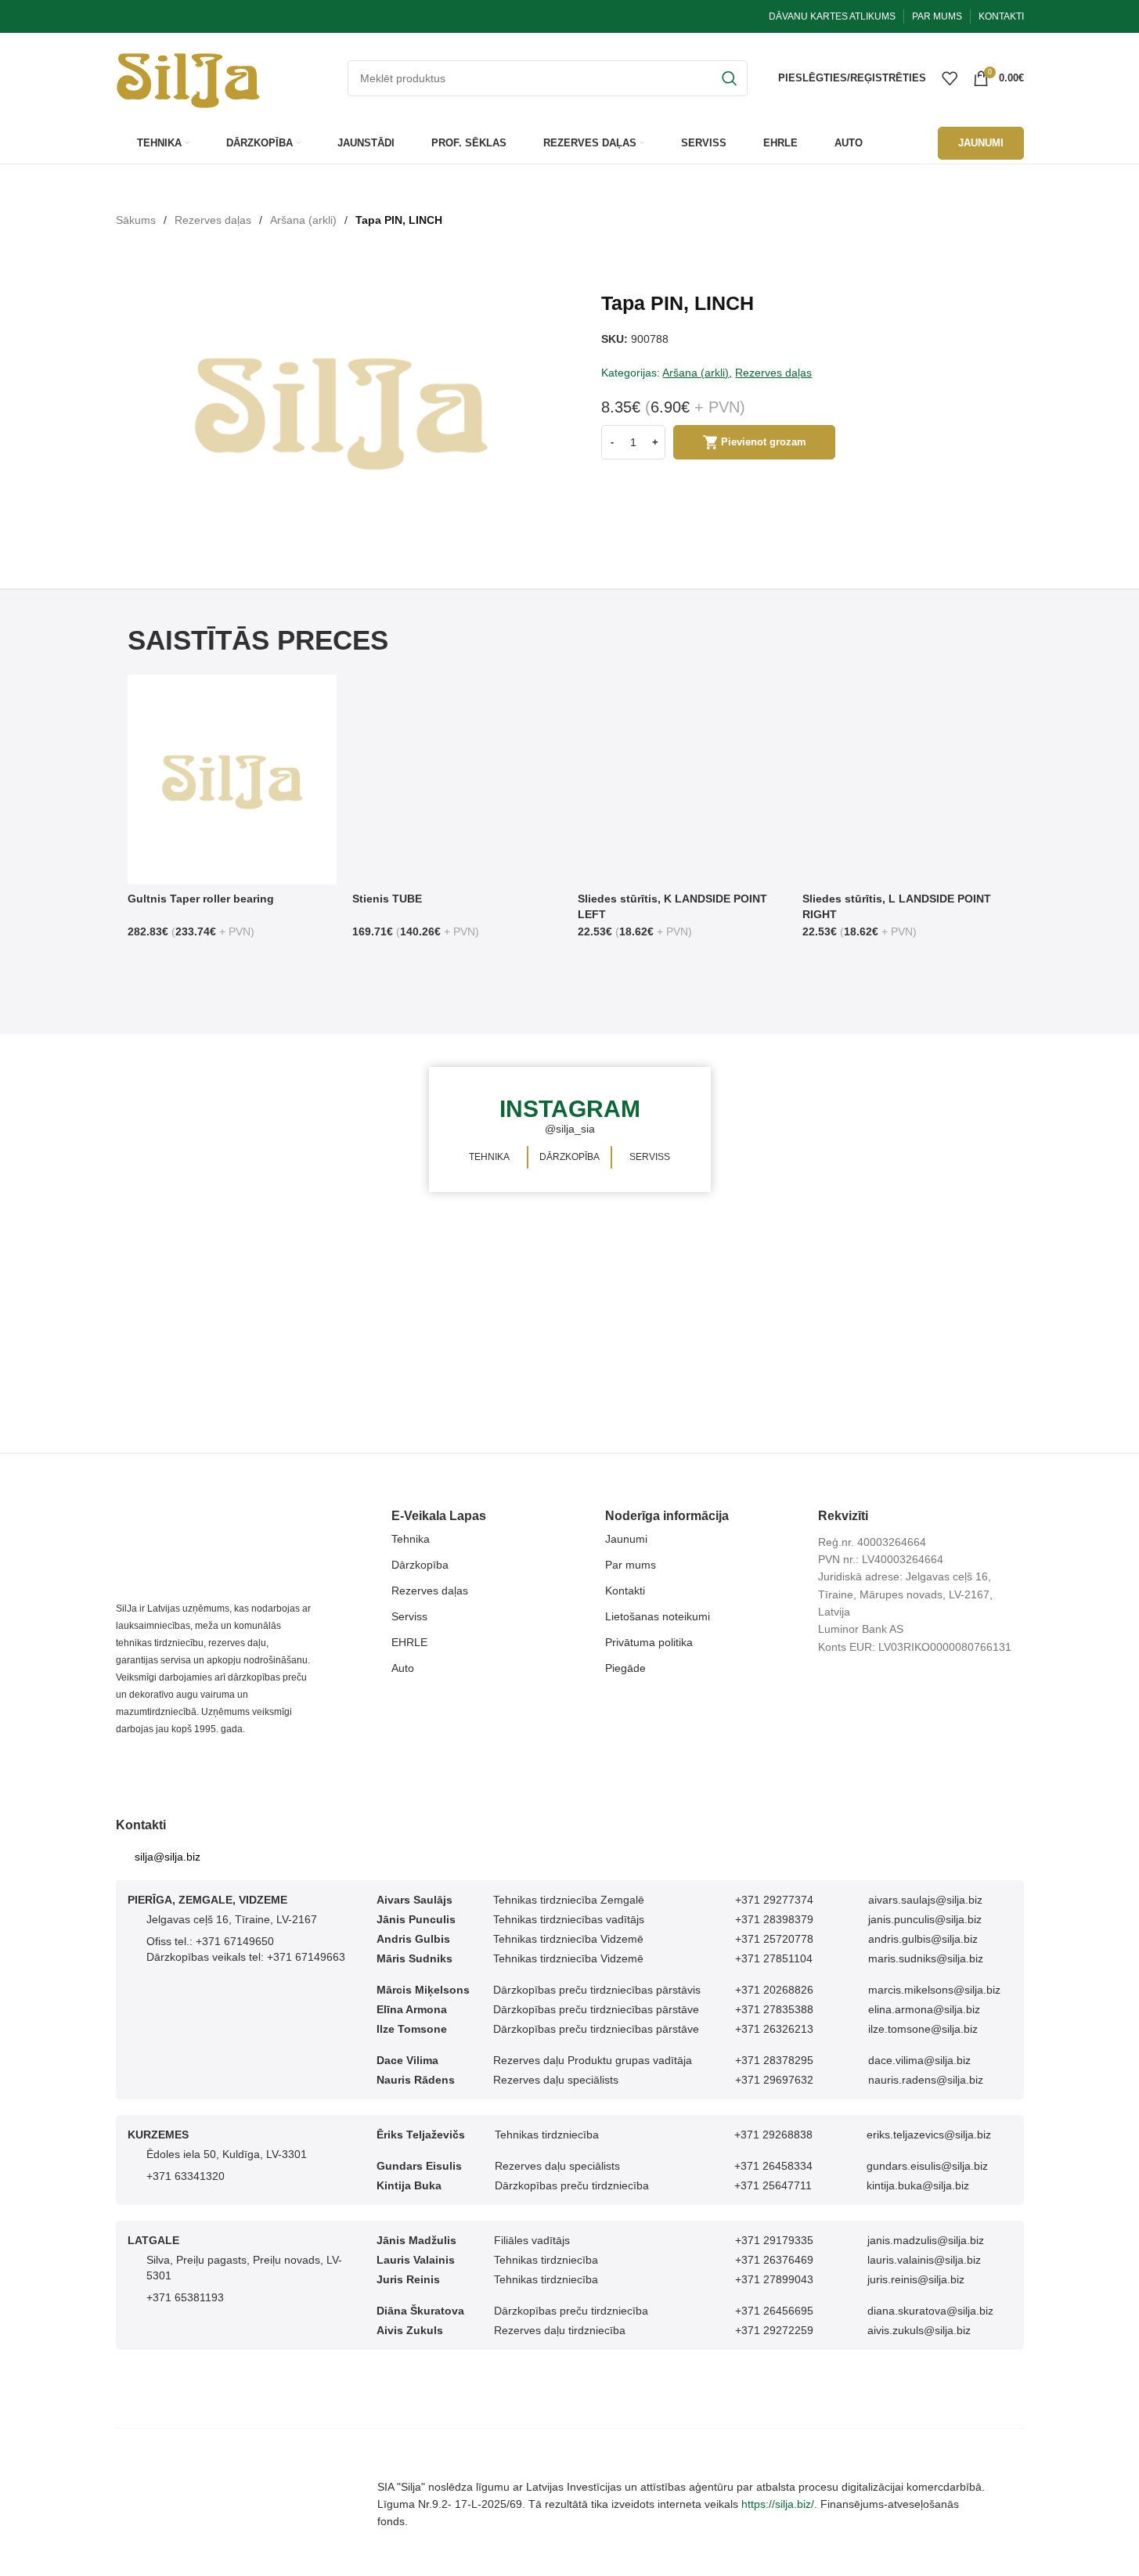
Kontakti (625, 1591)
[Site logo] (188, 77)
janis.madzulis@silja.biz (926, 2240)
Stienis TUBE (387, 899)
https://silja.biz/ (778, 2504)
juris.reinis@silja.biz (916, 2279)
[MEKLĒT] (730, 78)
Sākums (136, 220)
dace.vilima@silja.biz (919, 2060)
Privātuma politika (649, 1642)
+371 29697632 (774, 2080)
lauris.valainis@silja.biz (924, 2260)
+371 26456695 (774, 2311)
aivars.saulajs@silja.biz (925, 1900)
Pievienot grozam (764, 442)
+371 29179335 (774, 2240)
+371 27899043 (774, 2279)
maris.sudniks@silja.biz (926, 1958)
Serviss (409, 1616)
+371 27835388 (774, 2009)
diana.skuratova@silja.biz (930, 2311)
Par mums (631, 1565)
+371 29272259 (774, 2330)
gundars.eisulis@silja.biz (927, 2166)
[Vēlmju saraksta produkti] (950, 78)
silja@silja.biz (168, 1857)
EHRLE (409, 1642)
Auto (403, 1668)
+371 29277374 (774, 1900)
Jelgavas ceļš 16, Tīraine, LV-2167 (232, 1919)
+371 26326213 (774, 2029)
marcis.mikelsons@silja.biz (934, 1990)
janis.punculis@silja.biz (925, 1919)
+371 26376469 (774, 2260)
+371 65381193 (185, 2297)
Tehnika (411, 1539)
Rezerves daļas (213, 220)
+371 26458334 (773, 2166)
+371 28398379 (774, 1919)
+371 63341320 (186, 2176)
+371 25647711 (773, 2185)
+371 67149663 (306, 1957)
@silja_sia (570, 1129)
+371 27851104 (774, 1958)
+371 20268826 (774, 1990)
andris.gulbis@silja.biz (923, 1939)
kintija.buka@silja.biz (918, 2185)
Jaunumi (626, 1539)
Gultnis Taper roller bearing (201, 899)
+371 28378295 (774, 2060)
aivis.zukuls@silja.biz (919, 2330)
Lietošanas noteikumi (658, 1616)
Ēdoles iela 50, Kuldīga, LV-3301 (227, 2154)
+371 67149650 (235, 1941)
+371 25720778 (774, 1939)
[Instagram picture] (282, 1130)
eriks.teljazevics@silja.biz (929, 2135)
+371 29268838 (773, 2135)
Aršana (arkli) (303, 220)
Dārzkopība (420, 1565)
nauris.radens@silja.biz (926, 2080)
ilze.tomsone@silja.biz (923, 2029)
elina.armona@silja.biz (924, 2009)
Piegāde (625, 1668)
